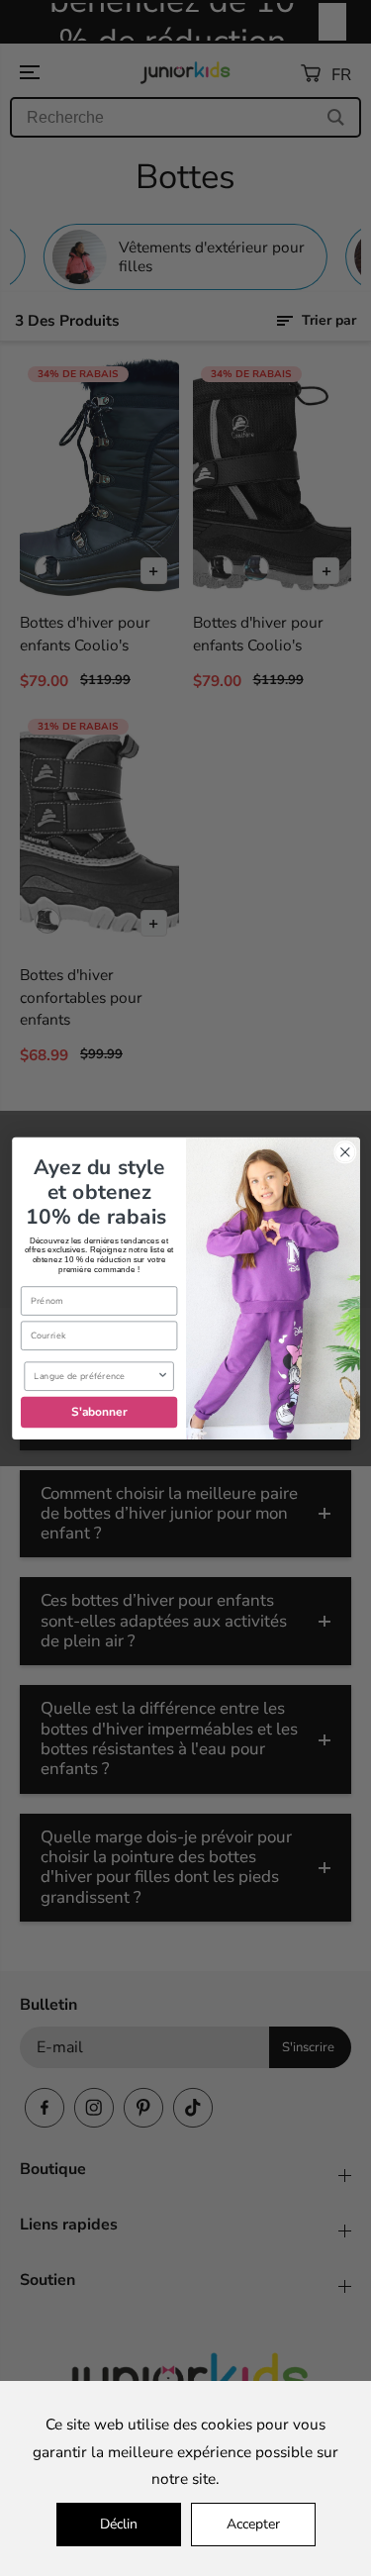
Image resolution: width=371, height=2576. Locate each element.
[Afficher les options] (162, 1376)
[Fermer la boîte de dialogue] (345, 1152)
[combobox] (95, 1376)
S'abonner (98, 1412)
